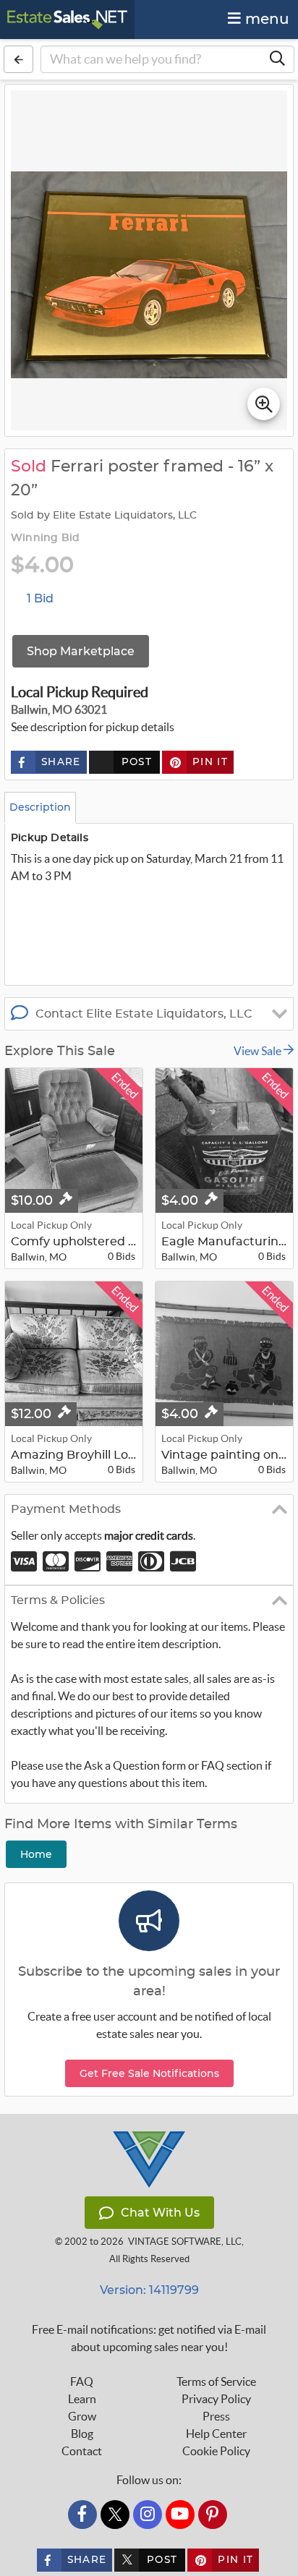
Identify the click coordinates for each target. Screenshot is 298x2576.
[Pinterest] (213, 2515)
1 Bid (40, 598)
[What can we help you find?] (277, 59)
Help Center (216, 2434)
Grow (82, 2416)
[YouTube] (180, 2515)
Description (40, 807)
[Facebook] (82, 2515)
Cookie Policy (216, 2451)
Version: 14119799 (149, 2290)
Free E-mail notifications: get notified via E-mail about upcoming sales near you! (149, 2338)
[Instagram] (148, 2515)
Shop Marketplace (81, 651)
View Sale (259, 1051)
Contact (82, 2451)
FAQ (82, 2381)
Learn (82, 2399)
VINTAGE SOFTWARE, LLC (185, 2242)
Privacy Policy (216, 2399)
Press (216, 2416)
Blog (82, 2434)
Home (36, 1854)
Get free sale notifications (149, 2073)
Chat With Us (160, 2213)
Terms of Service (216, 2381)
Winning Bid (45, 538)
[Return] (18, 59)
